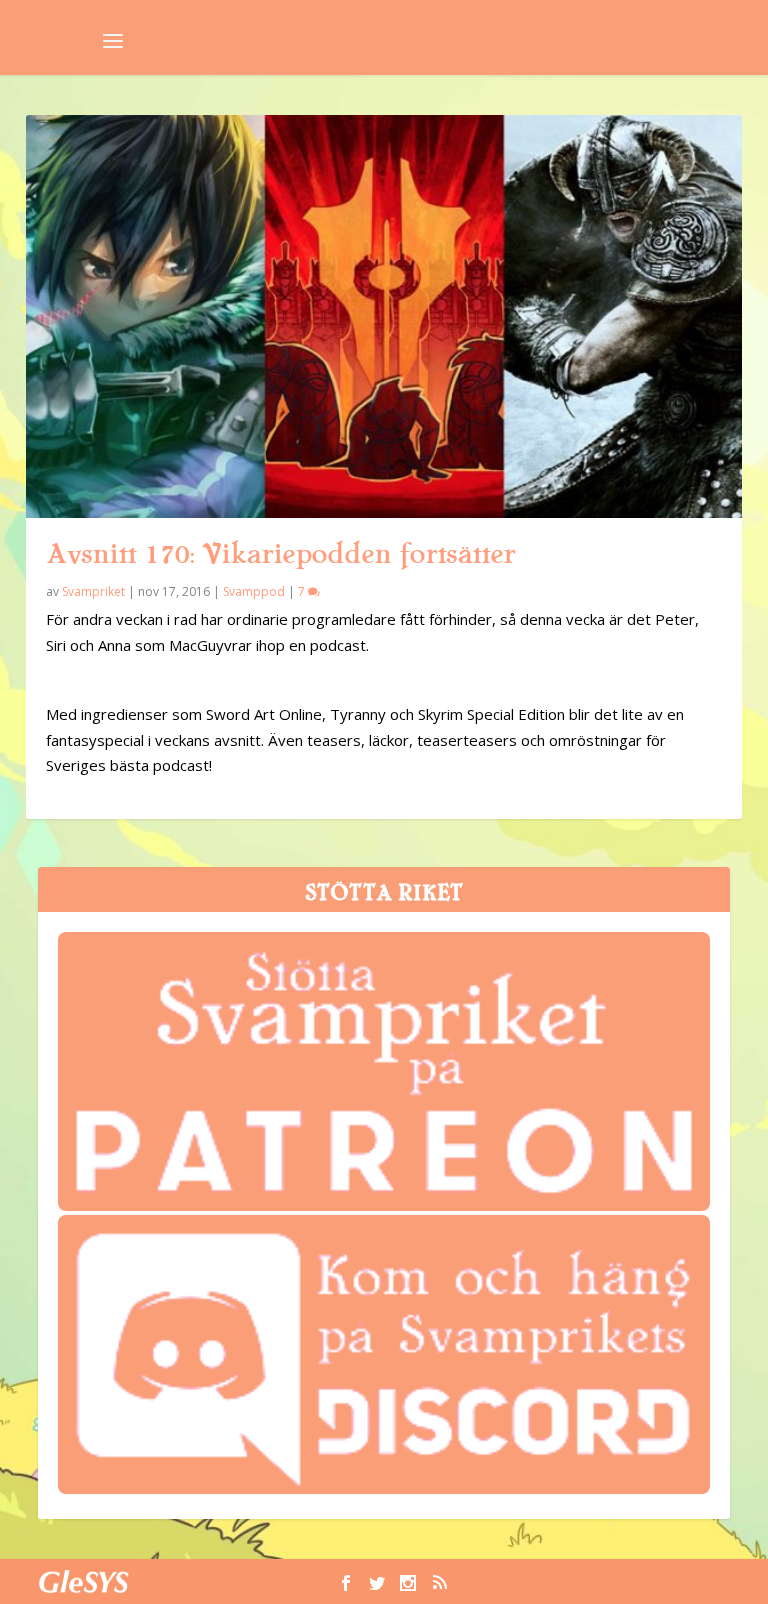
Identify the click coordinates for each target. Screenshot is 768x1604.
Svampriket (93, 591)
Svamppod (254, 591)
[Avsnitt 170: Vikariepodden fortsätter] (383, 316)
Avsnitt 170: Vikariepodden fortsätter (280, 554)
